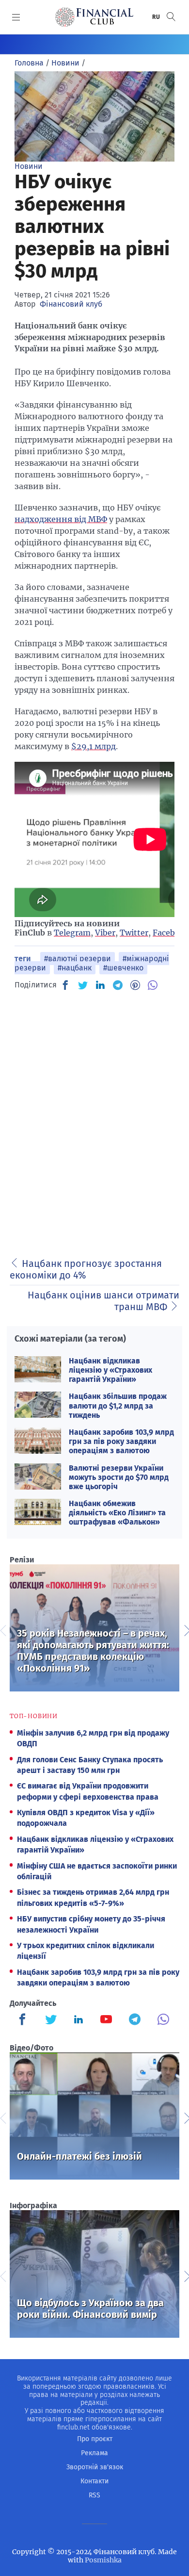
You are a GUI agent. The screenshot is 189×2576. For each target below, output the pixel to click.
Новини (29, 166)
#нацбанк (75, 968)
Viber (105, 933)
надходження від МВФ (61, 519)
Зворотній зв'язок (95, 2467)
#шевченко (123, 968)
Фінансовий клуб (71, 304)
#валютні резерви (78, 959)
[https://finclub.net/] (94, 17)
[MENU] (16, 17)
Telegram (72, 933)
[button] (171, 17)
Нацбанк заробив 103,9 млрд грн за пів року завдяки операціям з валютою (121, 1441)
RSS (94, 2495)
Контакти (94, 2481)
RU (157, 17)
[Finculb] (24, 2020)
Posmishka (103, 2560)
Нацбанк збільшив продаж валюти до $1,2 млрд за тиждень (118, 1405)
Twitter (134, 933)
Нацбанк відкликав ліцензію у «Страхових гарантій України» (110, 1370)
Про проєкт (95, 2439)
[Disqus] (94, 1121)
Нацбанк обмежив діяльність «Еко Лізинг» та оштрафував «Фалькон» (117, 1513)
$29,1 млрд (94, 746)
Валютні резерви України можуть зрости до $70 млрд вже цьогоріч (119, 1477)
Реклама (94, 2453)
